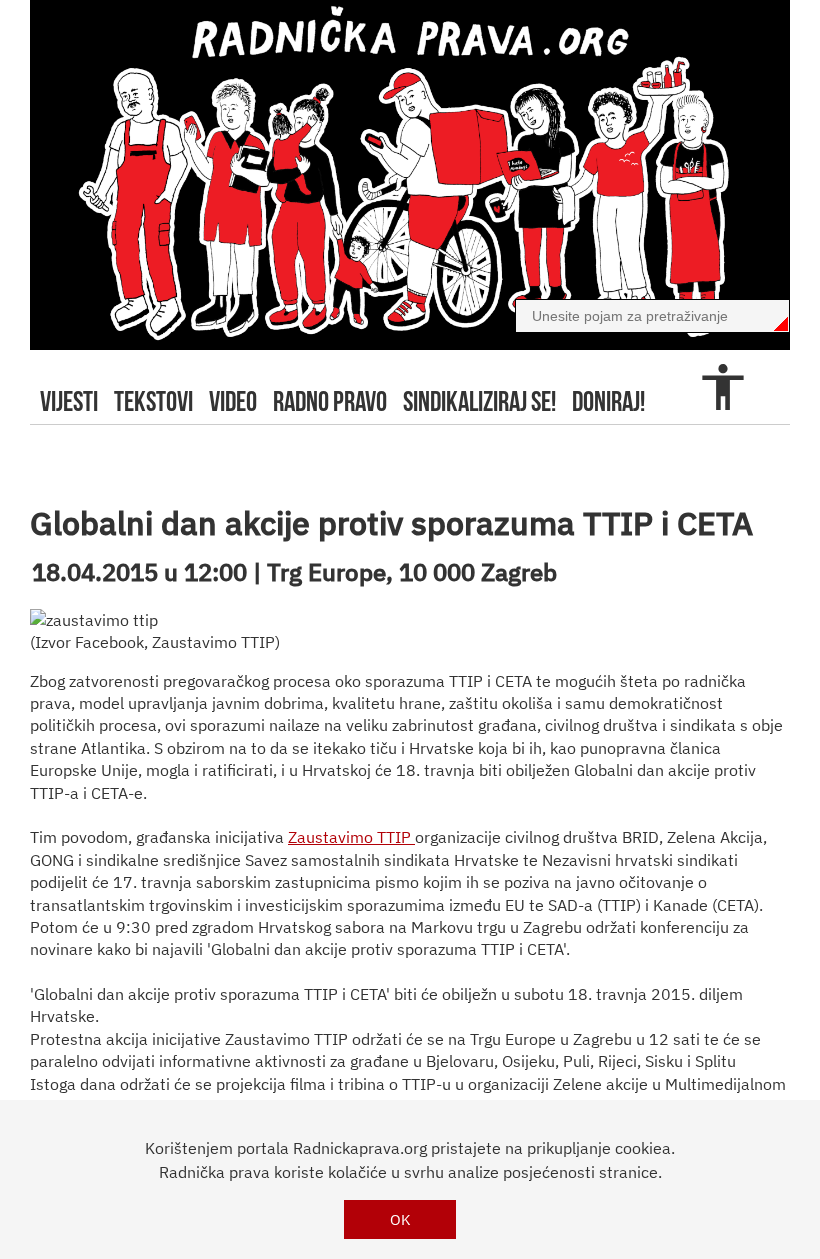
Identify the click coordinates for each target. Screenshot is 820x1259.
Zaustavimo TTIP (351, 837)
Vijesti (69, 401)
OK (400, 1219)
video (233, 401)
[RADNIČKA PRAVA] (410, 175)
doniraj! (608, 401)
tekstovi (153, 401)
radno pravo (330, 401)
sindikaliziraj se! (479, 401)
